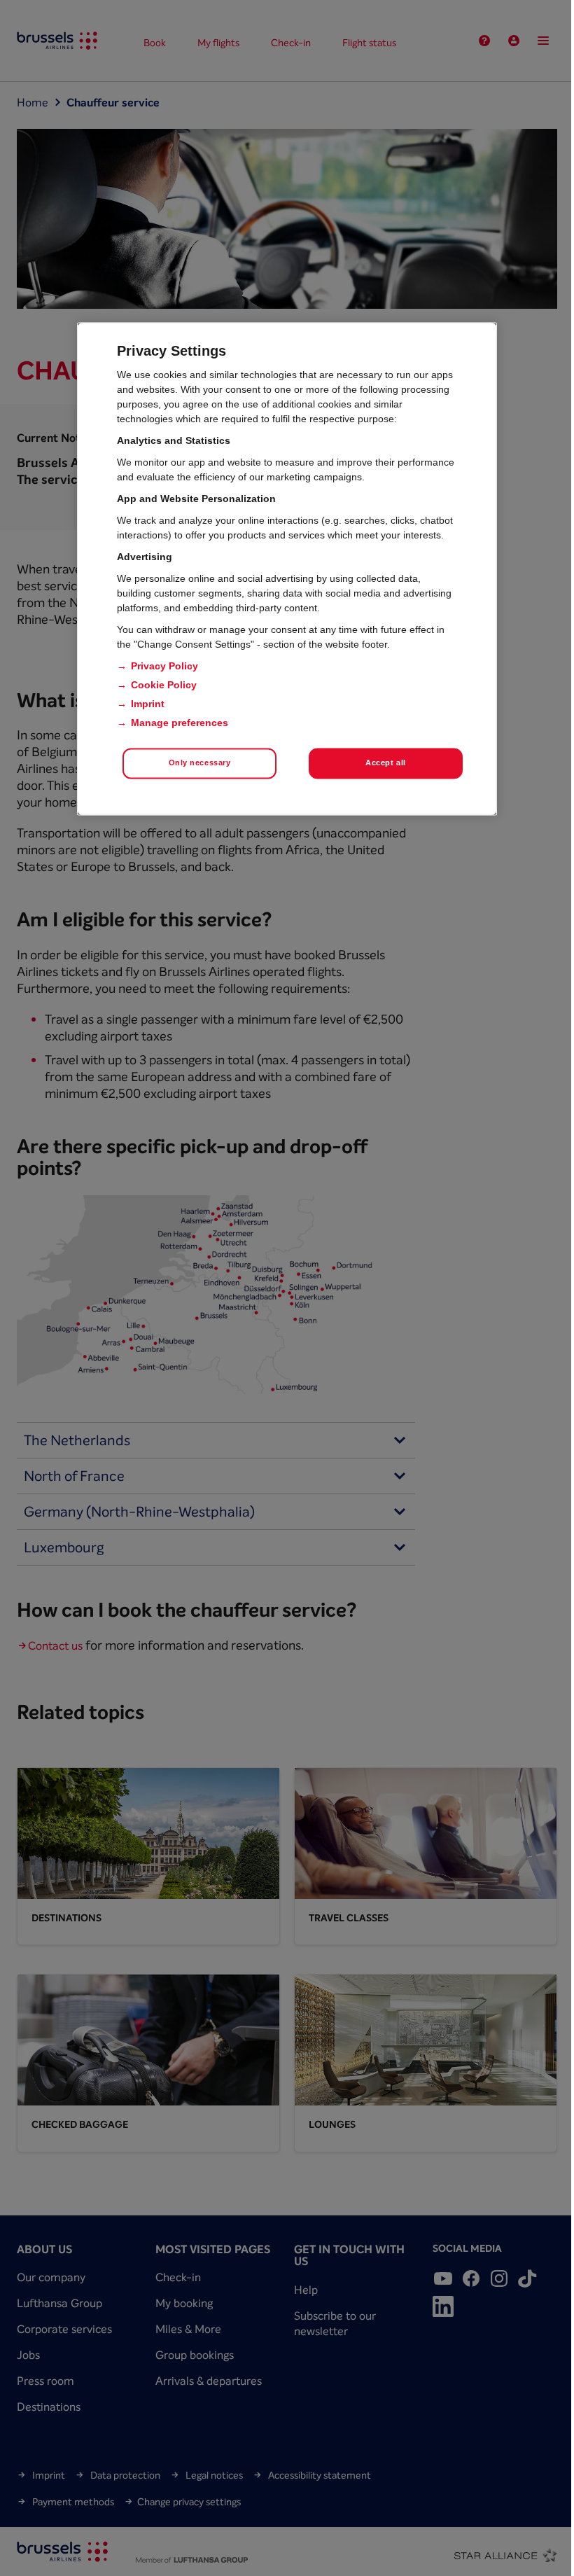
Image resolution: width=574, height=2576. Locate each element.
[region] (287, 569)
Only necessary (200, 763)
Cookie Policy (164, 685)
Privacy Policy (164, 666)
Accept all (386, 763)
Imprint (148, 704)
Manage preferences (180, 723)
